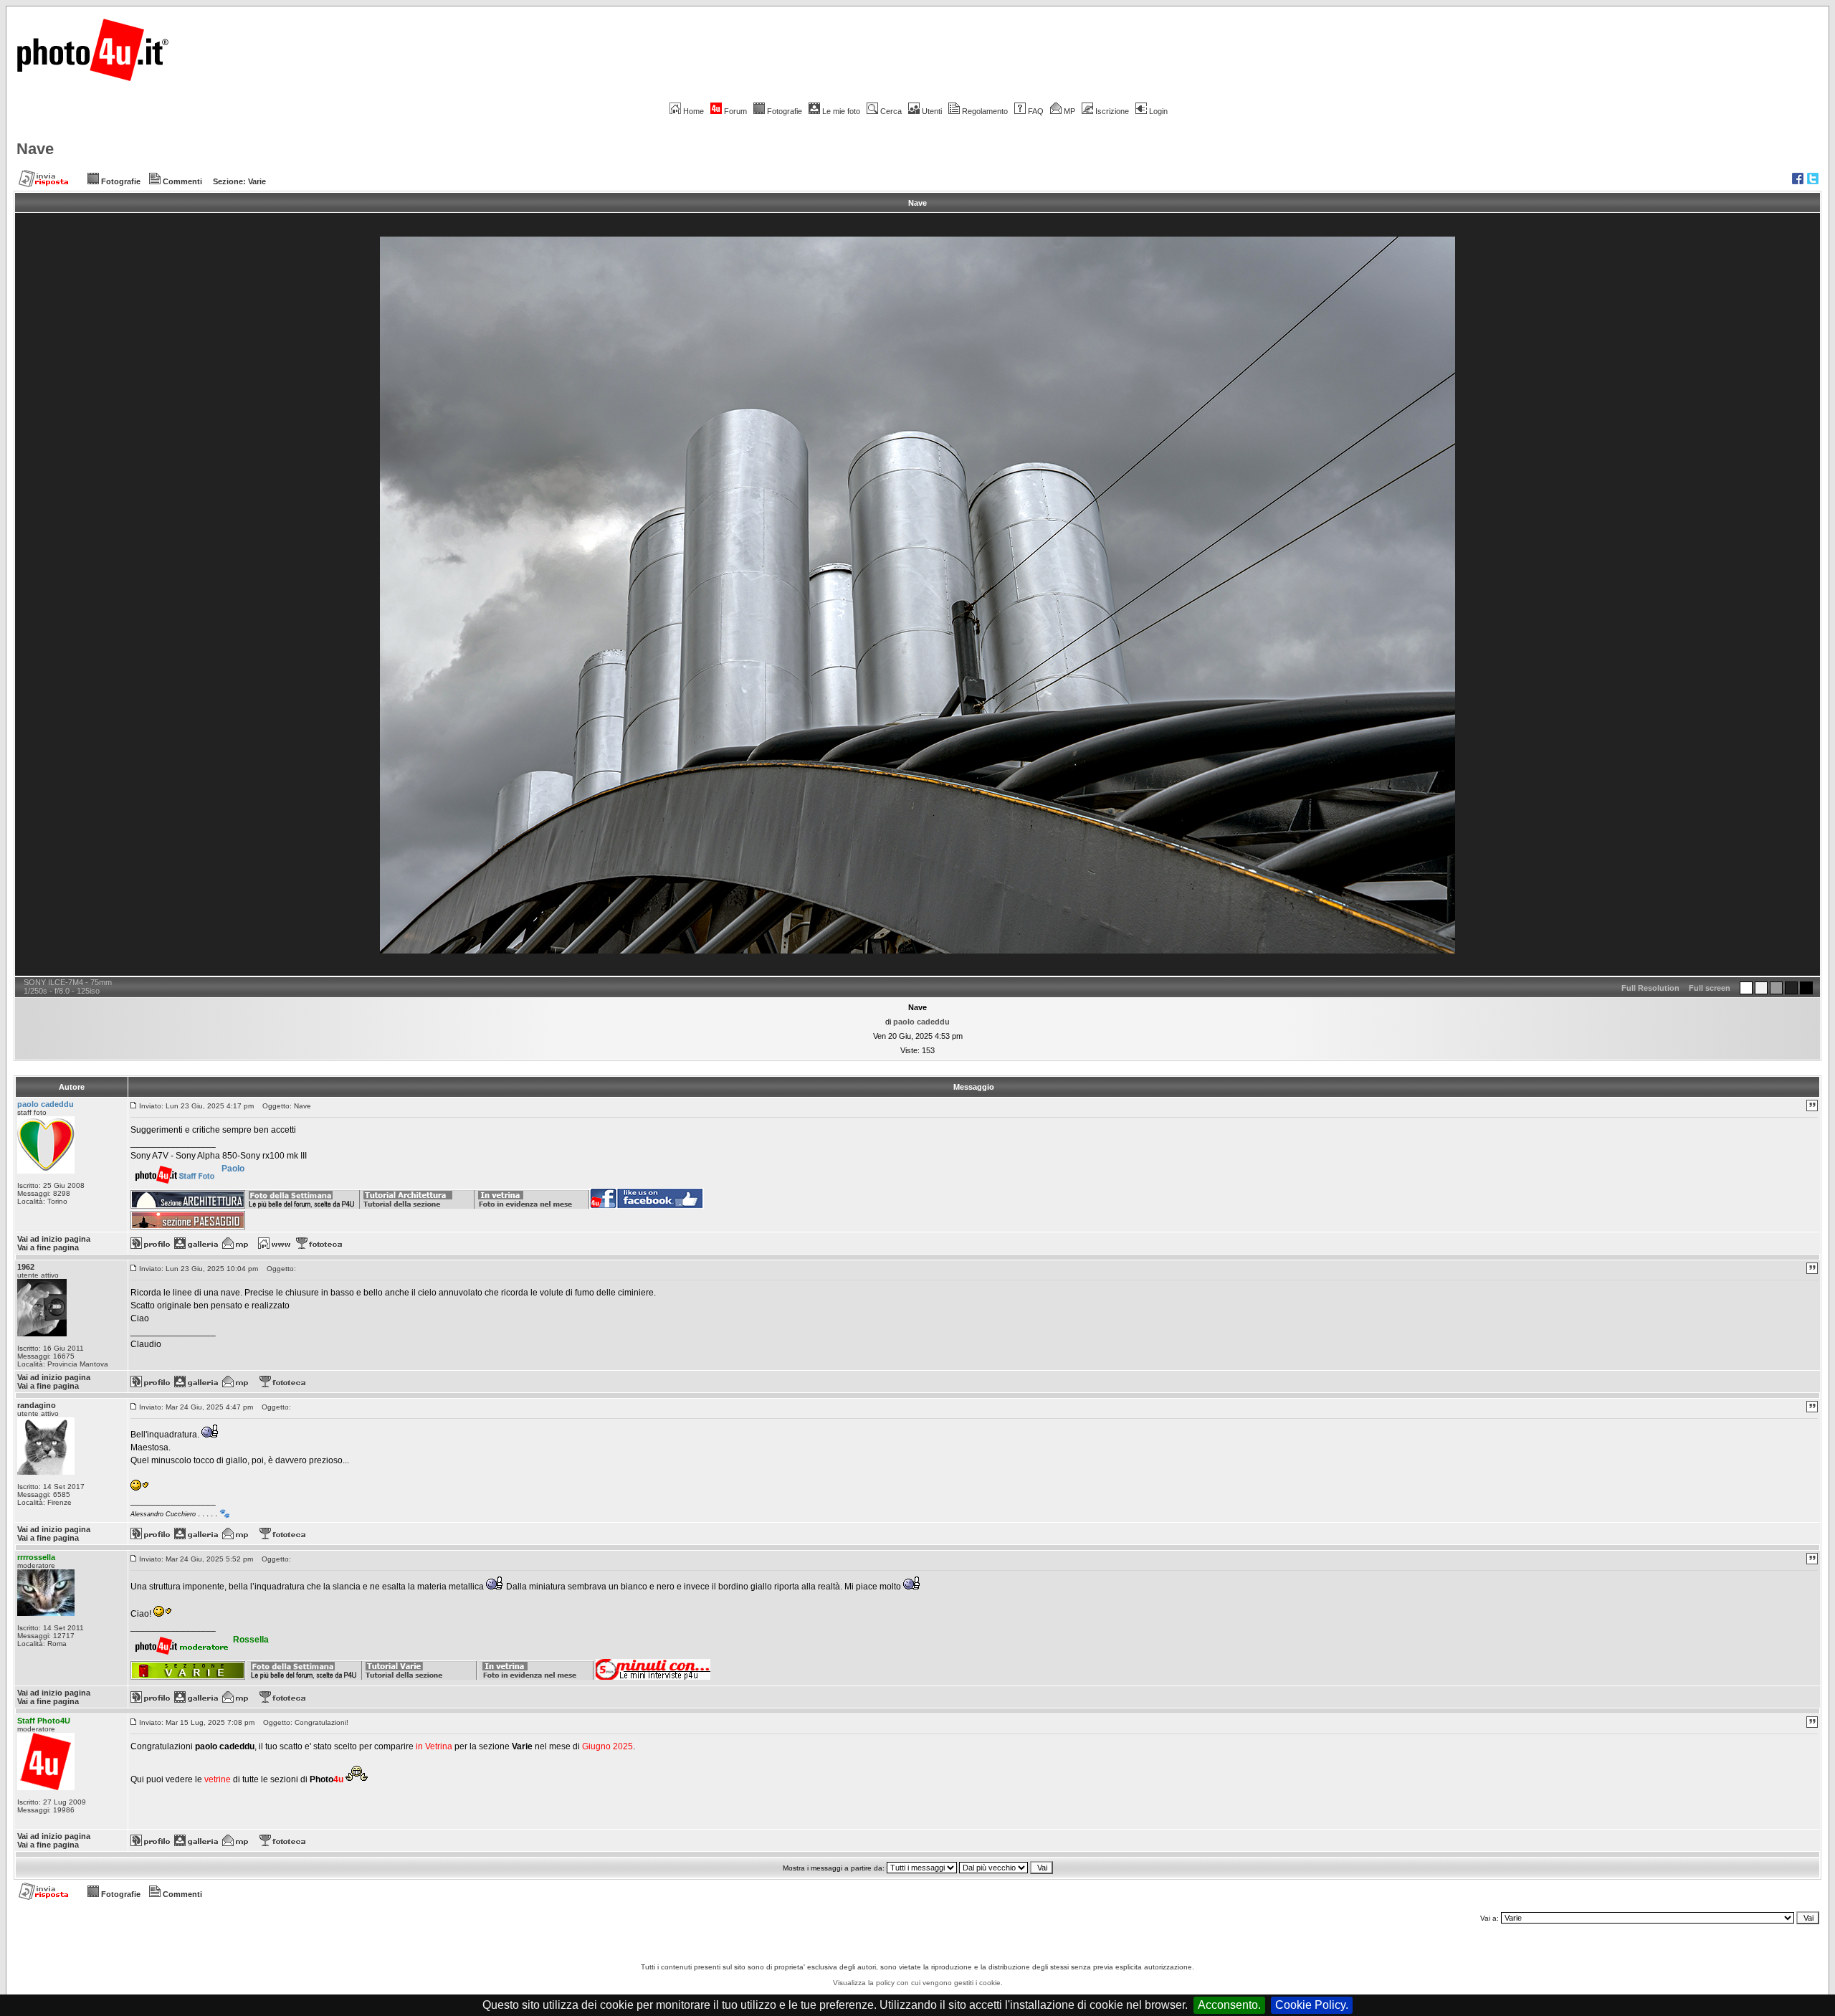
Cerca (891, 111)
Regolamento (985, 111)
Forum (735, 111)
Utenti (932, 111)
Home (694, 111)
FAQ (1036, 111)
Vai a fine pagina (48, 1247)
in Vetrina (435, 1746)
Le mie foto (841, 111)
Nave (35, 149)
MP (1069, 111)
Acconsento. (1229, 2005)
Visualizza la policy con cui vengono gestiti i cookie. (918, 1983)
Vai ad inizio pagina (54, 1239)
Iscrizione (1112, 111)
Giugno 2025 (607, 1746)
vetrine (218, 1779)
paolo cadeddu (921, 1022)
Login (1158, 111)
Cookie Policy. (1312, 2005)
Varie (257, 181)
